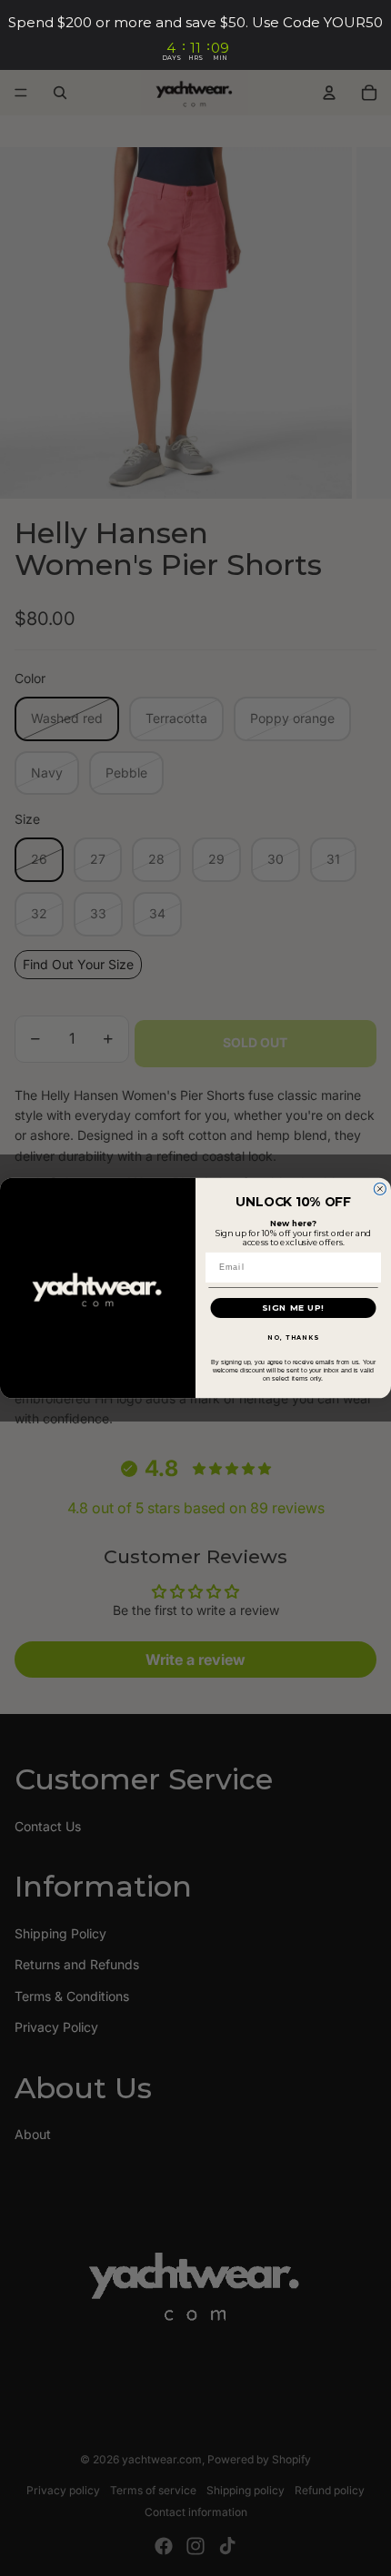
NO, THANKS (293, 1338)
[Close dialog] (380, 1189)
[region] (195, 35)
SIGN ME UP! (293, 1307)
